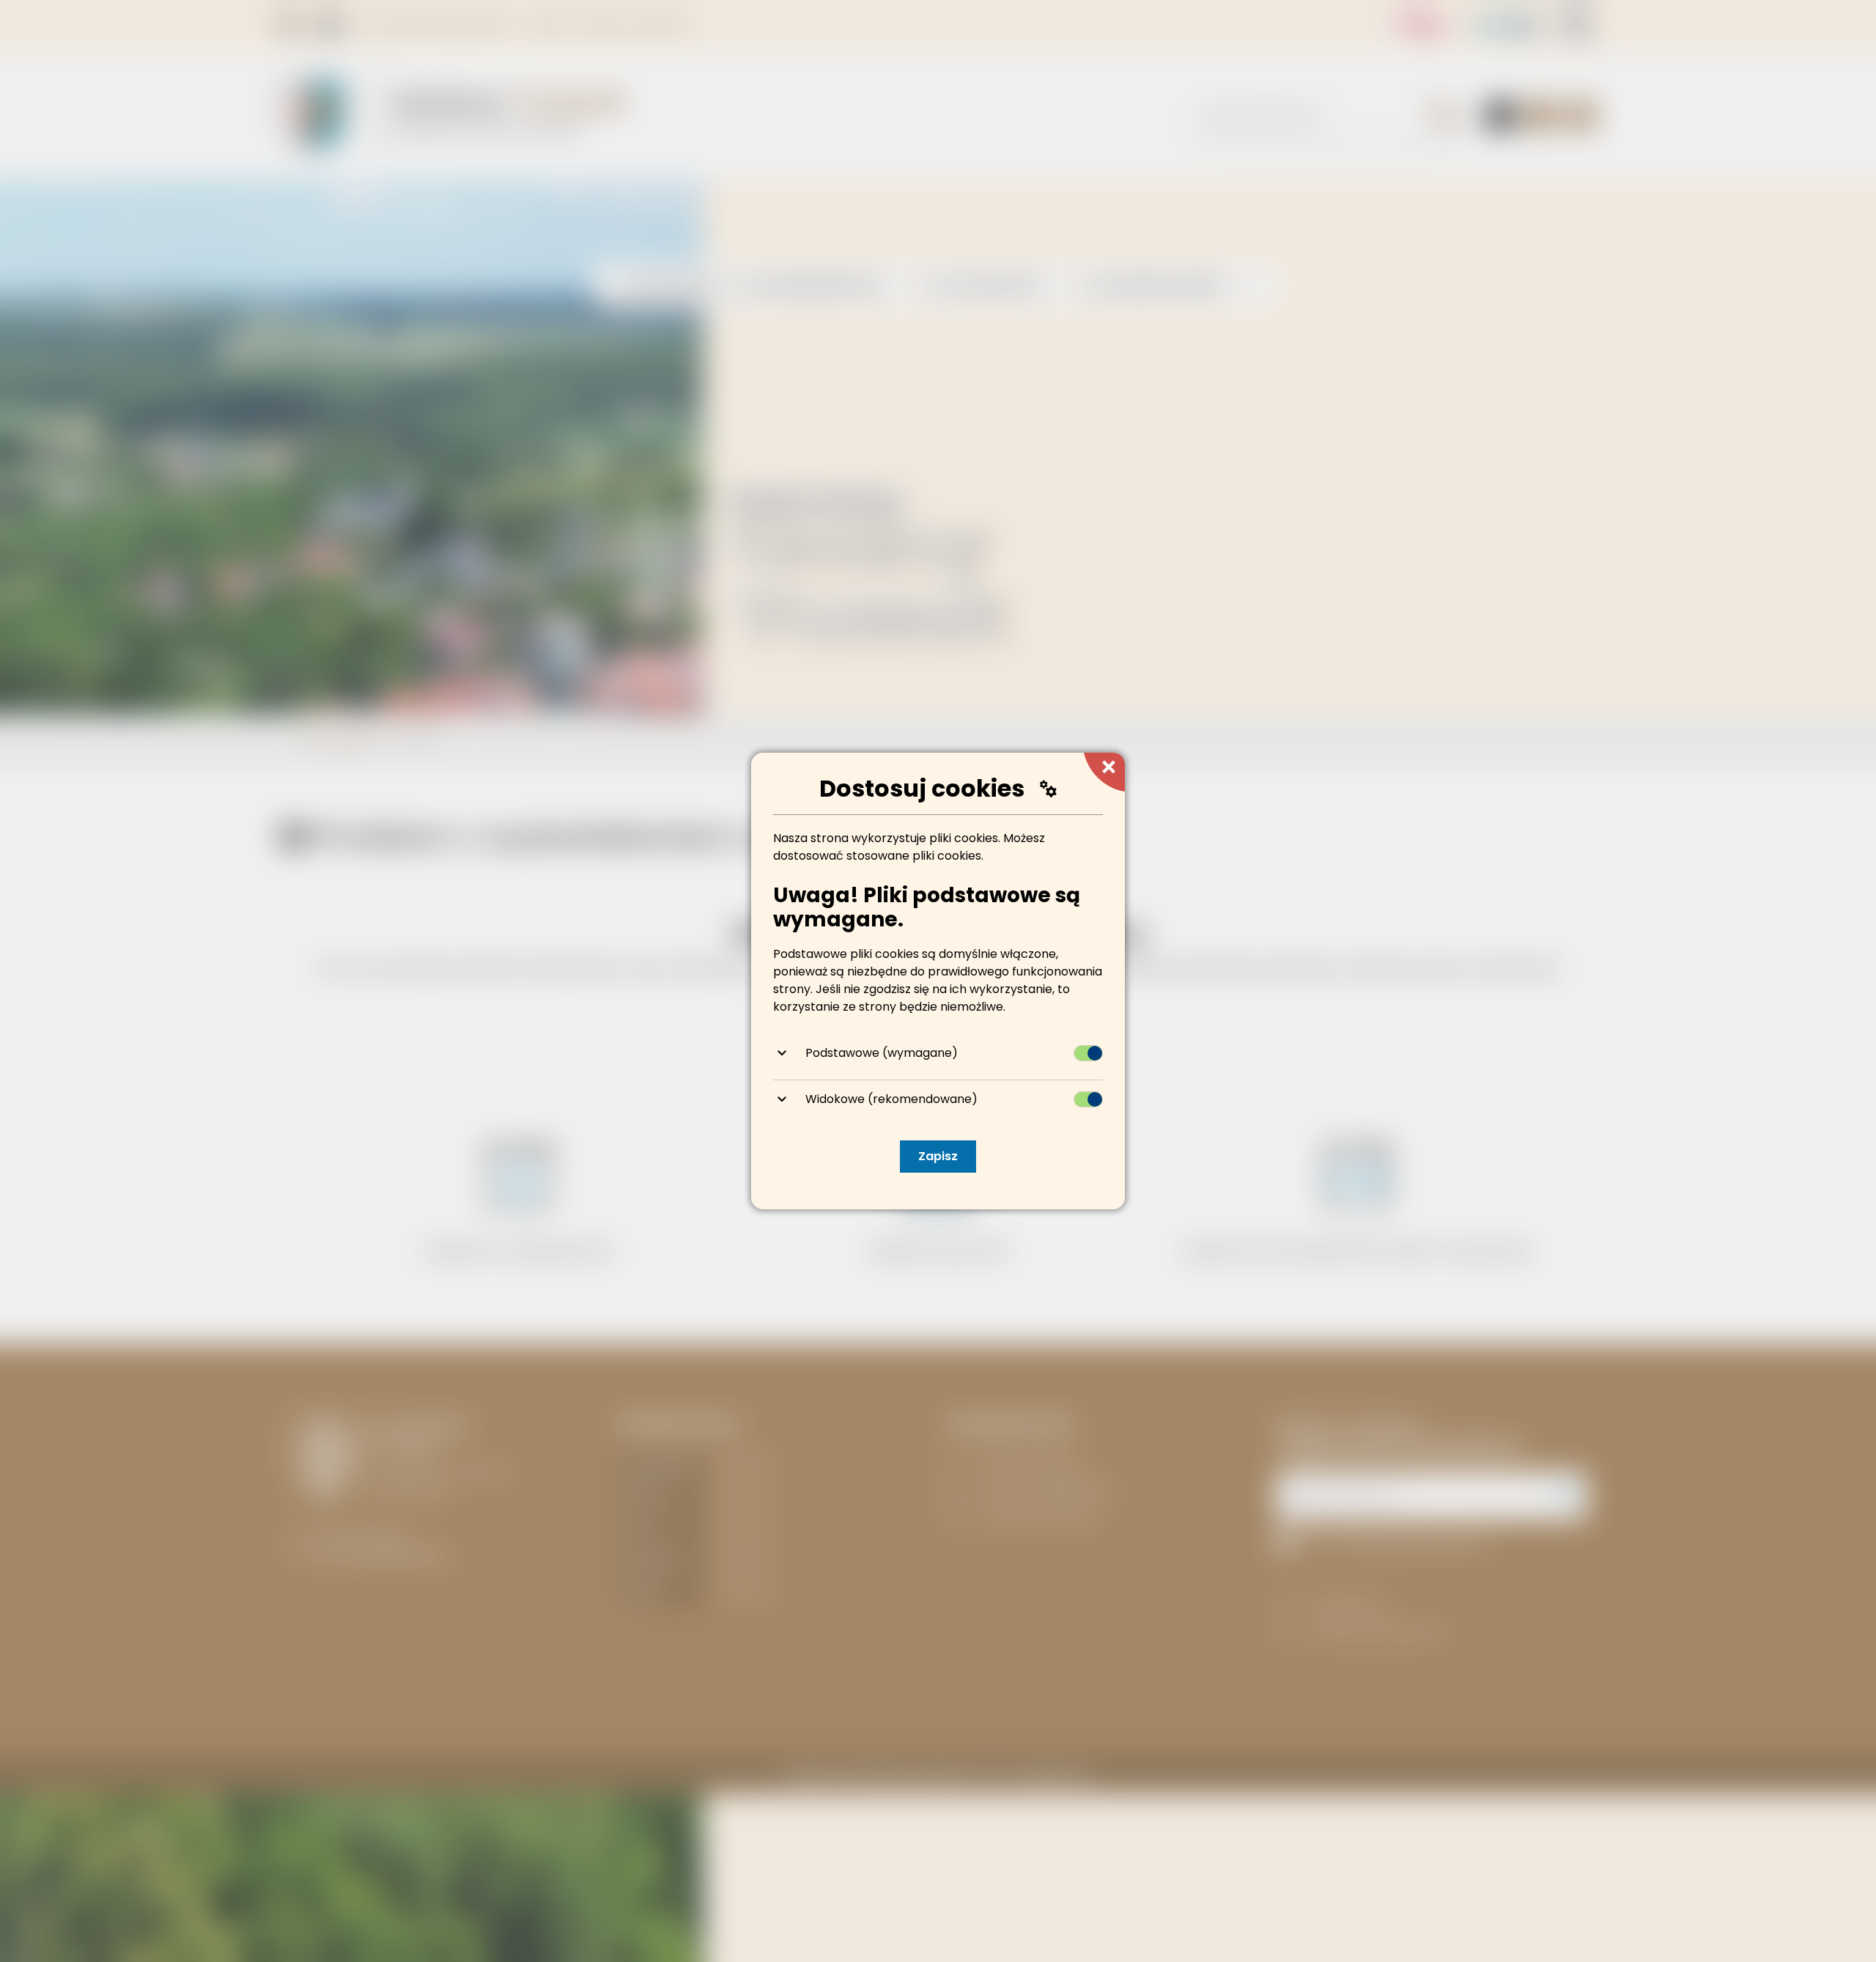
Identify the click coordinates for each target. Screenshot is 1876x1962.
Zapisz (938, 1156)
